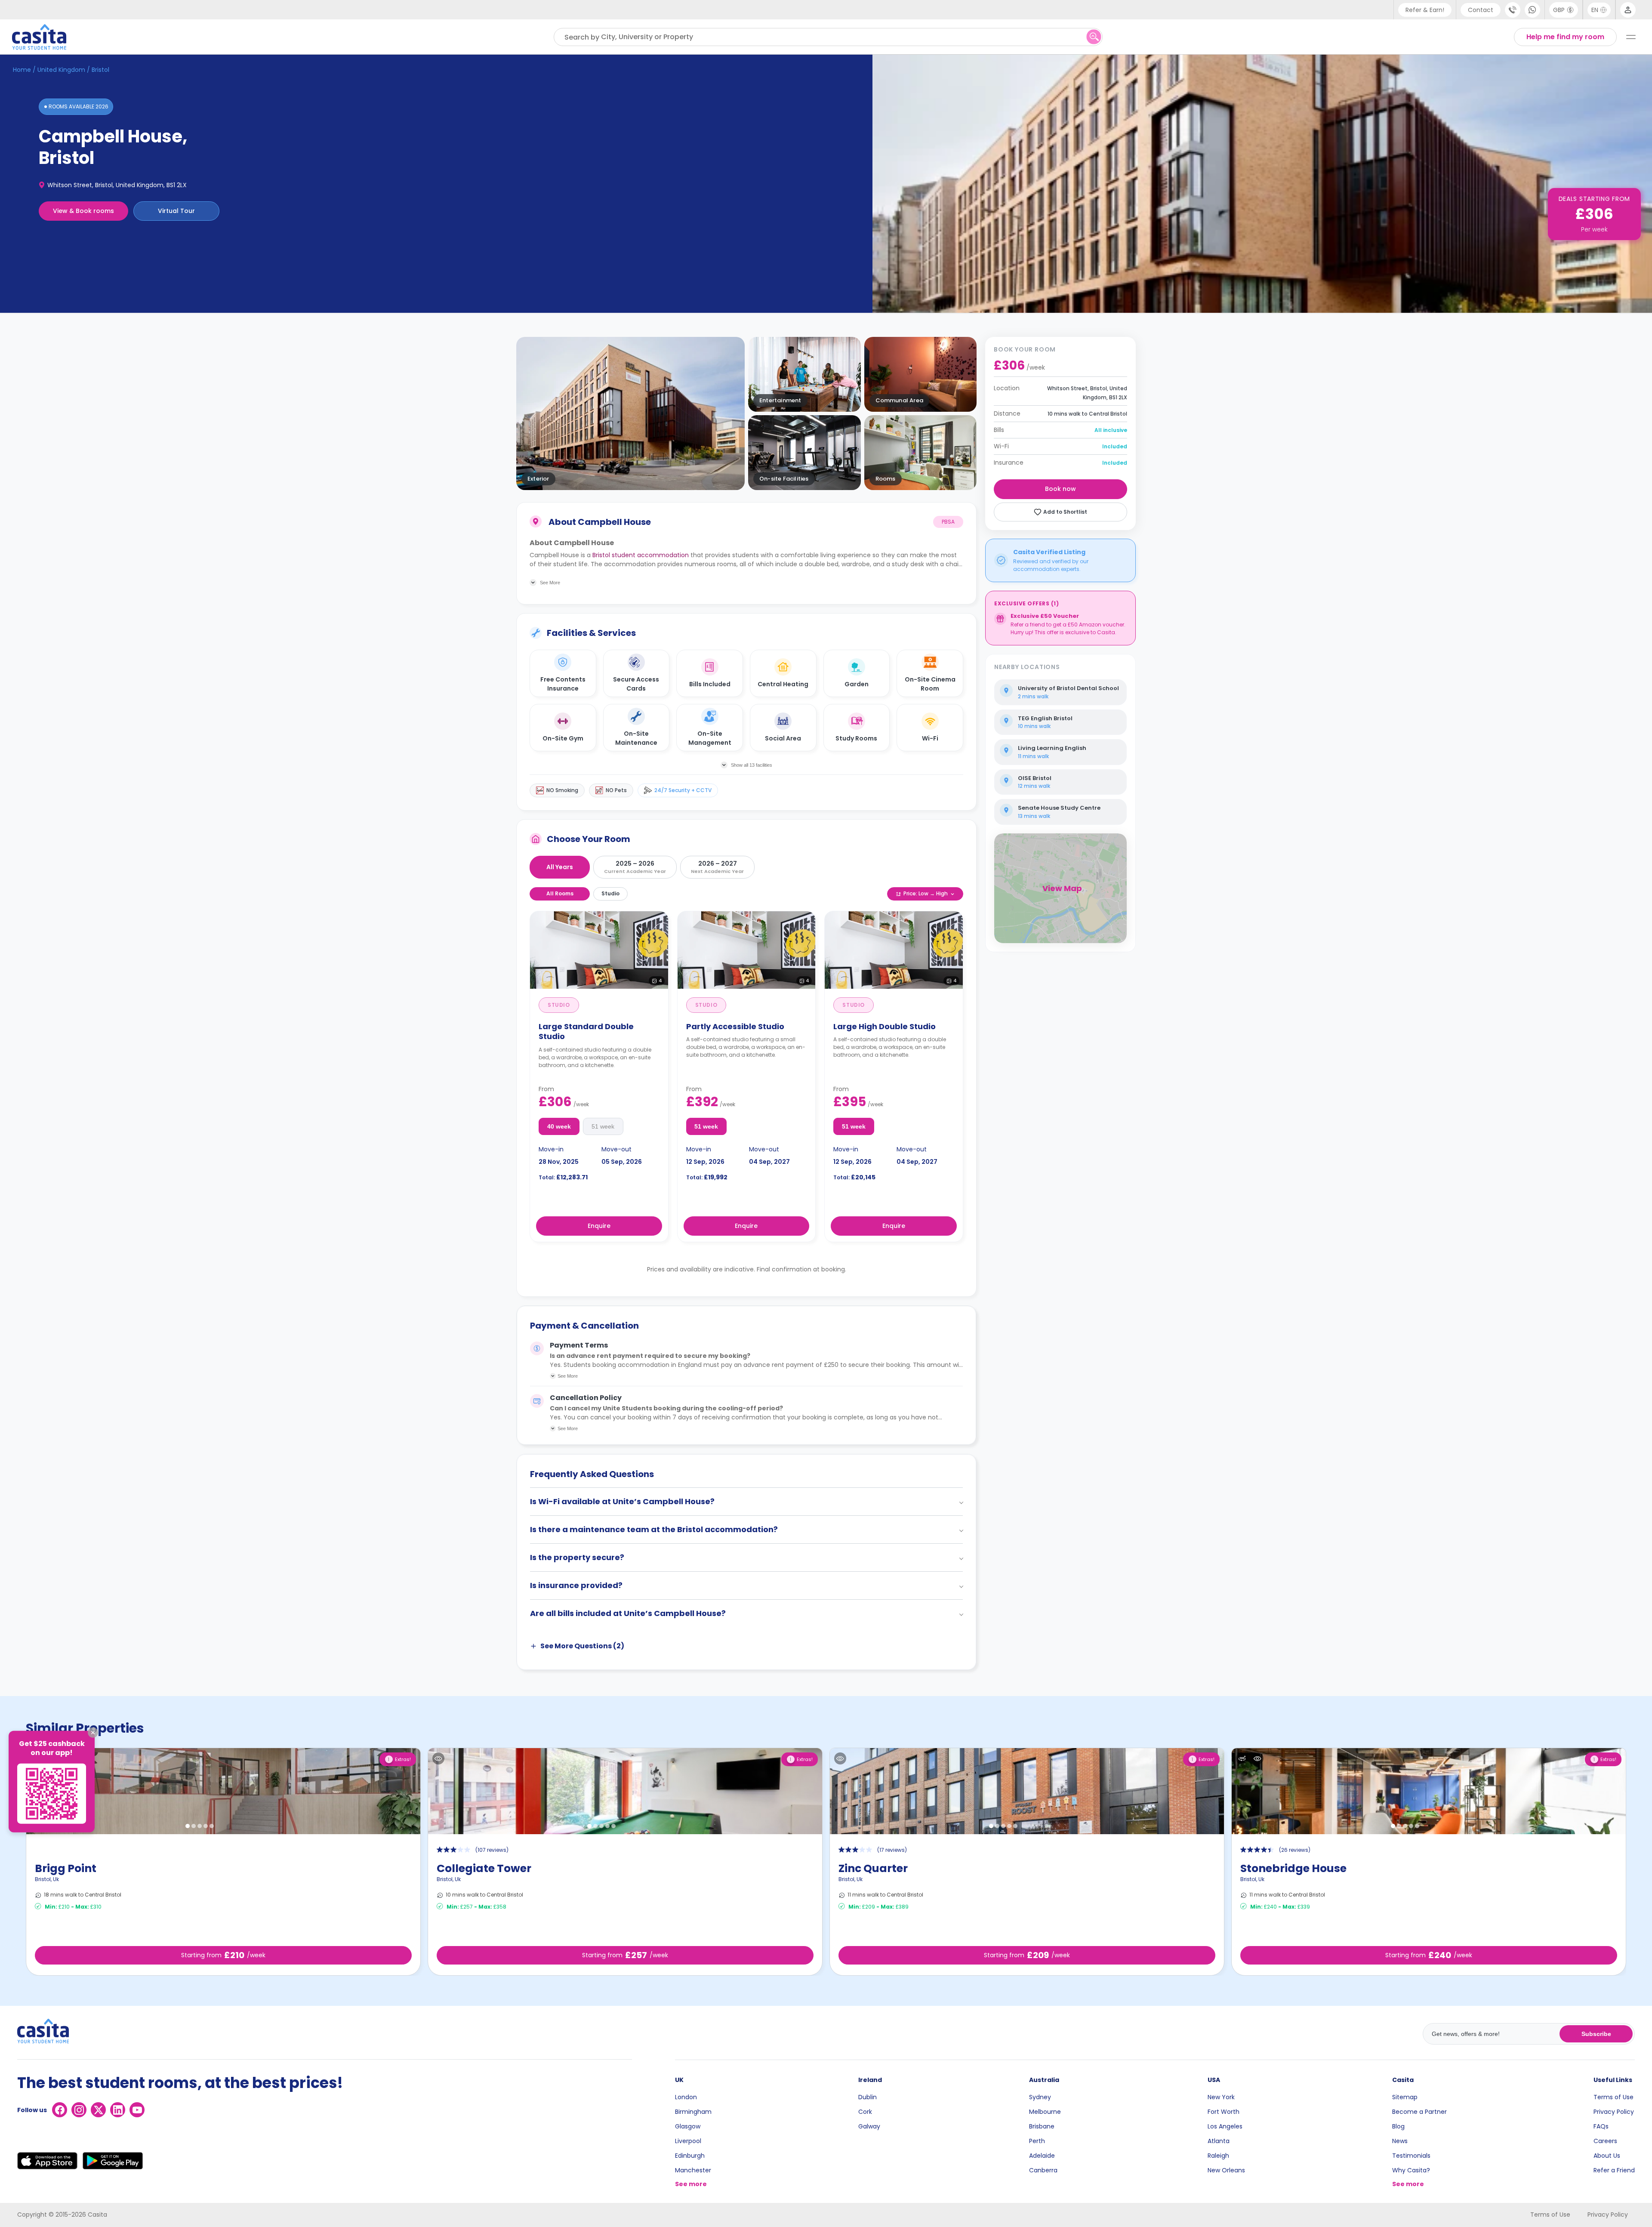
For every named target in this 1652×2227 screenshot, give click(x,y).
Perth (1037, 2141)
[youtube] (137, 2110)
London (686, 2097)
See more (691, 2184)
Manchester (693, 2170)
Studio (610, 893)
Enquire (599, 1226)
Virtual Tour (176, 211)
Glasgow (688, 2126)
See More (568, 1376)
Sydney (1040, 2097)
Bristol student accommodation (641, 555)
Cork (865, 2112)
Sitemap (1405, 2097)
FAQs (1601, 2126)
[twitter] (98, 2110)
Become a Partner (1419, 2112)
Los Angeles (1225, 2126)
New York (1221, 2097)
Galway (869, 2126)
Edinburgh (690, 2156)
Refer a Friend (1614, 2170)
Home (22, 70)
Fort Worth (1224, 2112)
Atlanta (1219, 2141)
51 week (603, 1126)
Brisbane (1042, 2126)
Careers (1605, 2141)
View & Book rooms (83, 211)
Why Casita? (1411, 2170)
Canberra (1043, 2170)
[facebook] (60, 2110)
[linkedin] (118, 2110)
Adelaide (1042, 2156)
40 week (559, 1126)
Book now (1060, 489)
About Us (1607, 2156)
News (1400, 2141)
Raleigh (1218, 2156)
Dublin (868, 2097)
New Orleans (1226, 2170)
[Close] (93, 1733)
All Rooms (560, 893)
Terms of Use (1613, 2097)
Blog (1398, 2126)
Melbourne (1045, 2112)
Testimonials (1411, 2156)
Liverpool (688, 2141)
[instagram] (79, 2110)
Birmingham (693, 2112)
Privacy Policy (1614, 2112)
